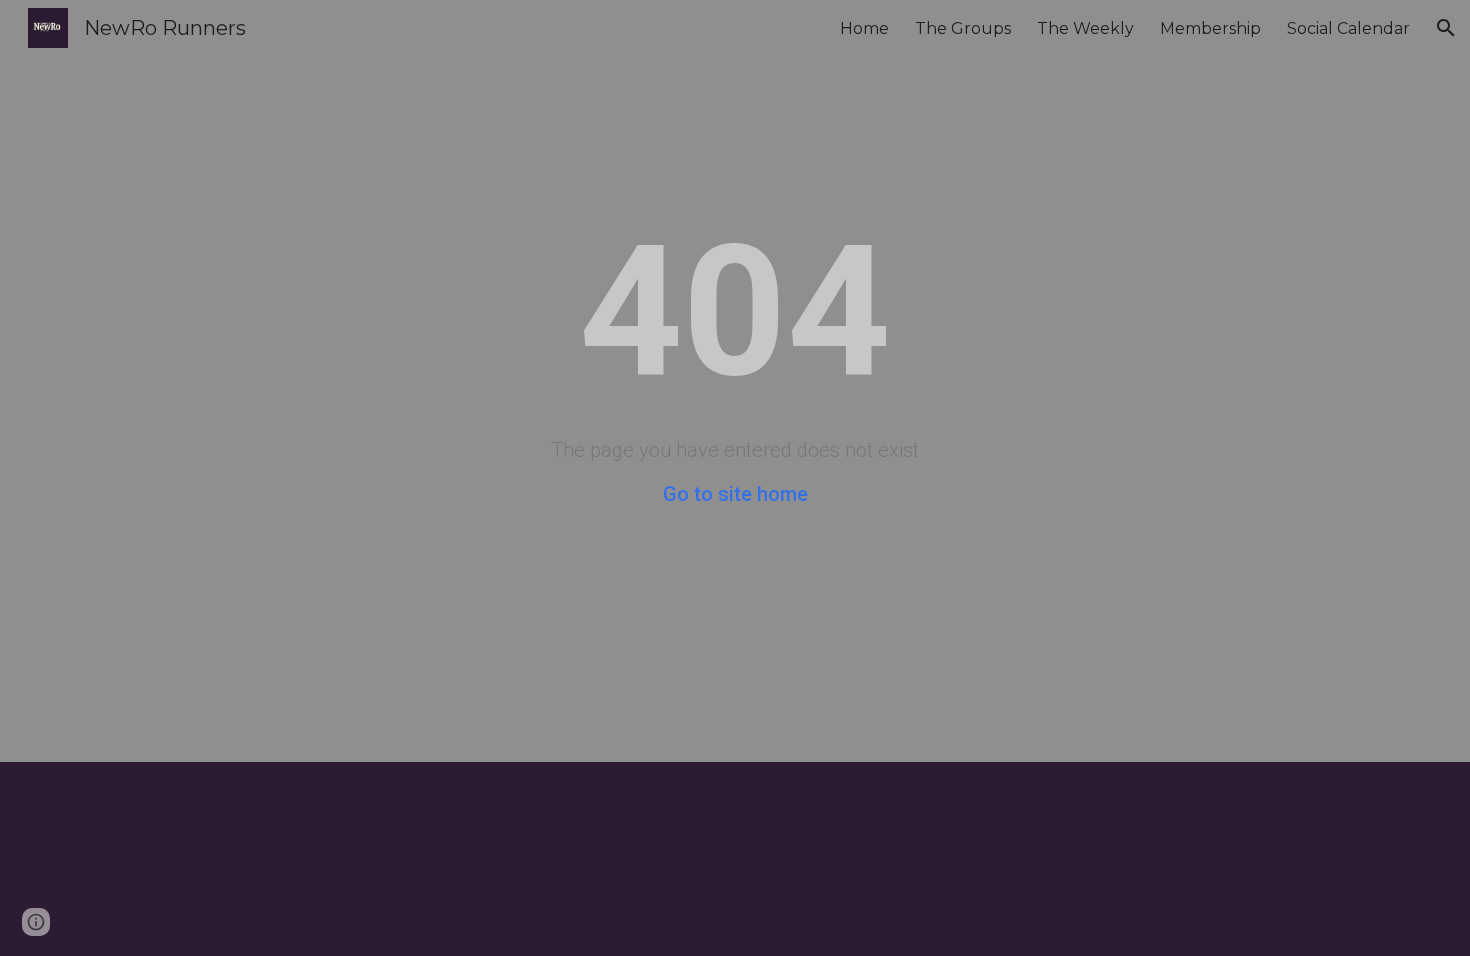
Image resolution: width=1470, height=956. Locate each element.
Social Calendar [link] (1348, 28)
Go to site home (735, 494)
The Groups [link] (963, 28)
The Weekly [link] (1085, 28)
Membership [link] (1210, 28)
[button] (1446, 28)
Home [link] (864, 28)
